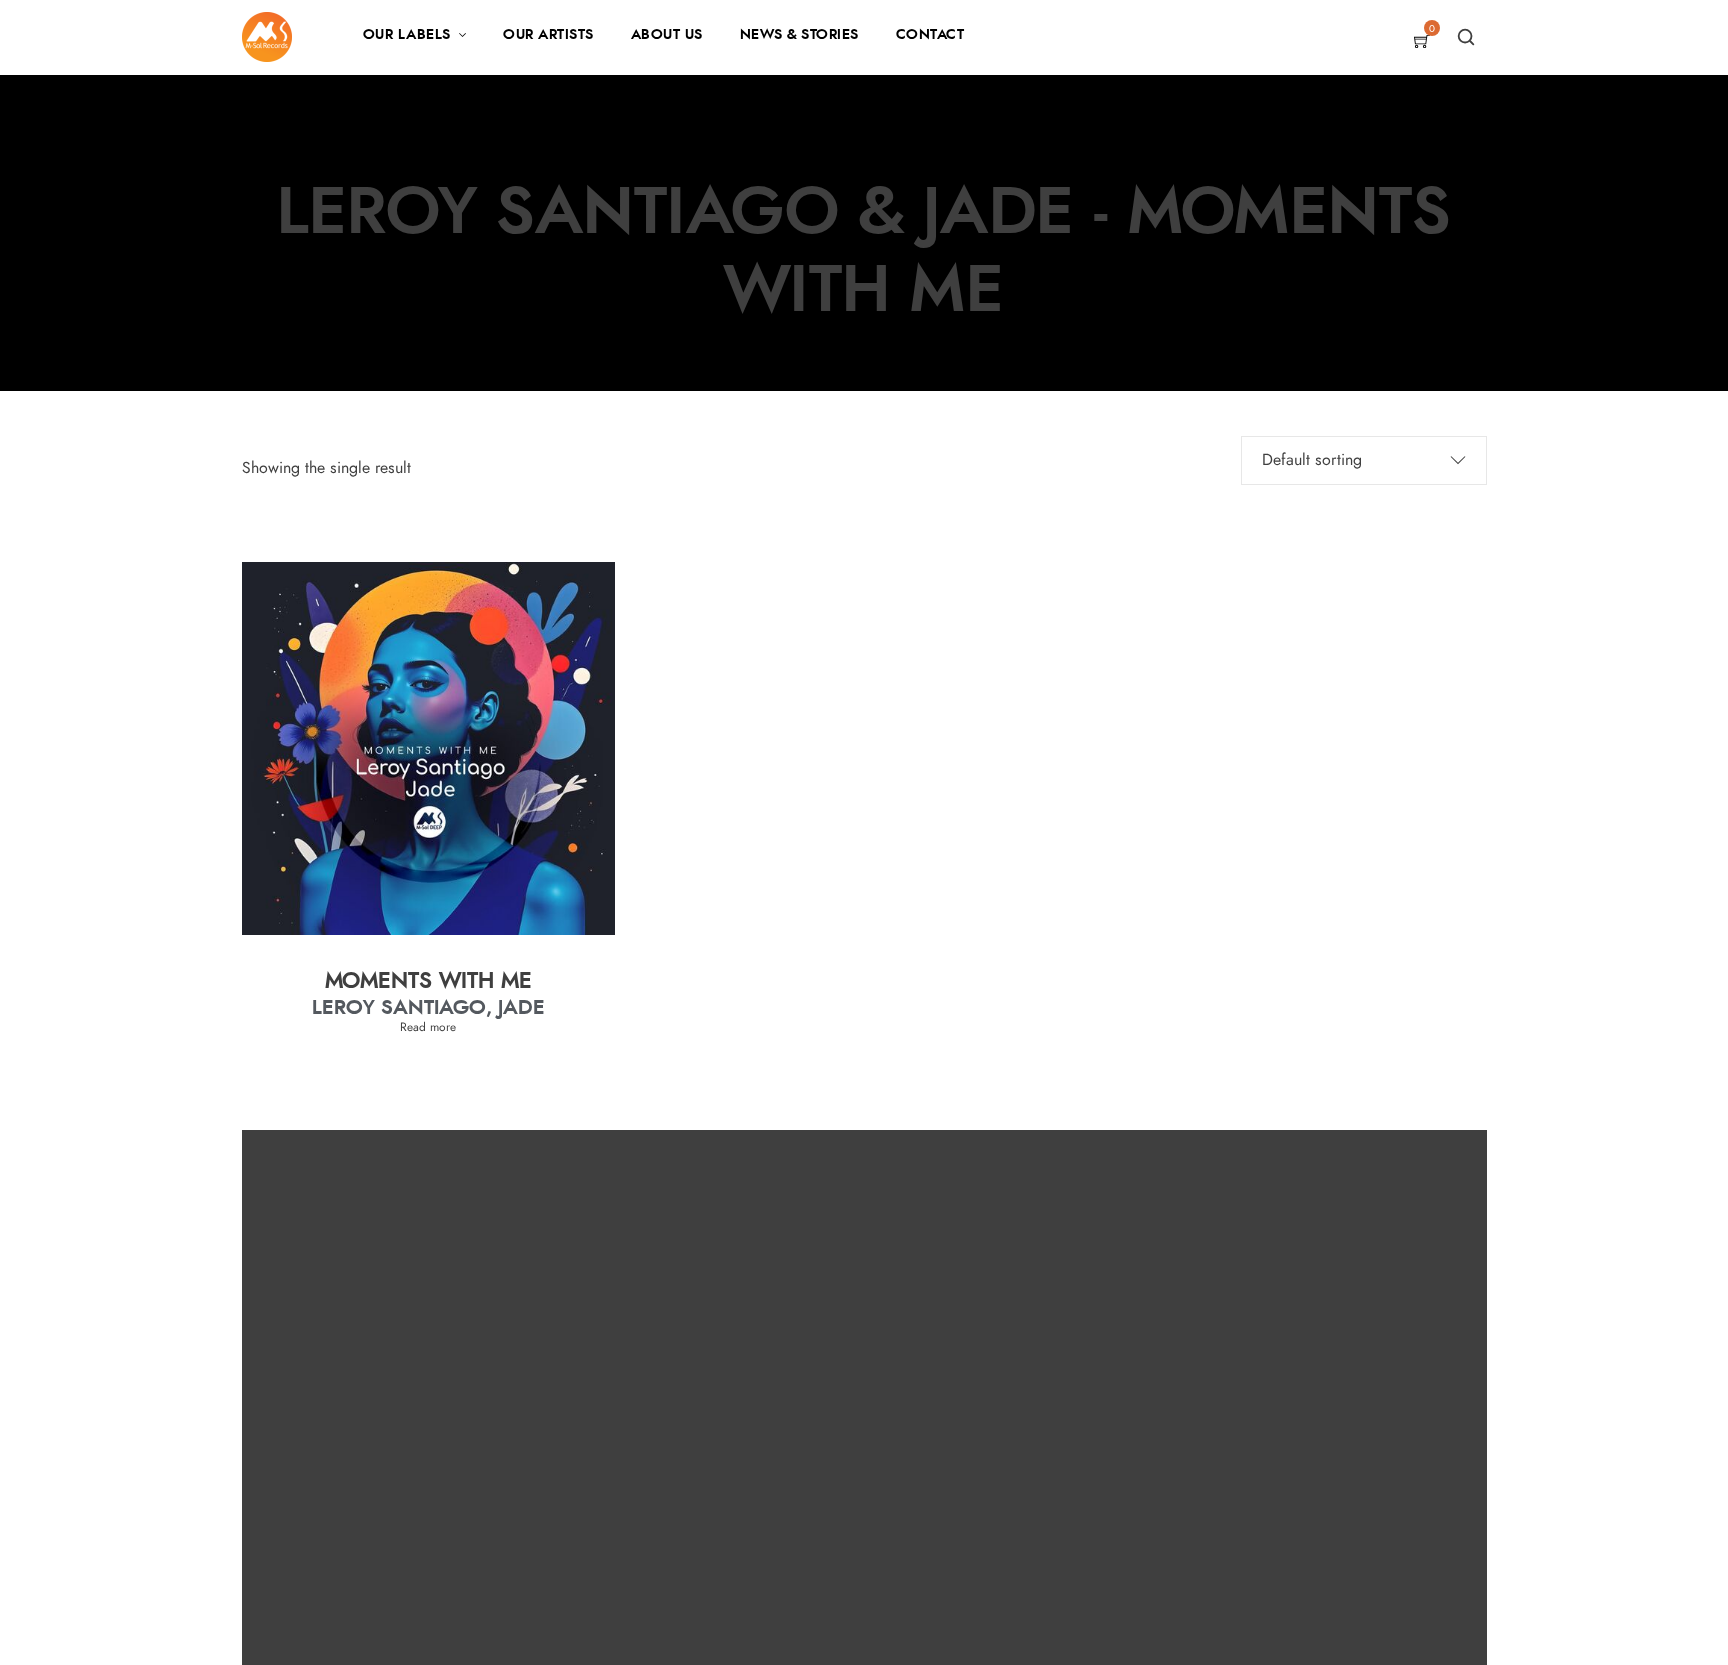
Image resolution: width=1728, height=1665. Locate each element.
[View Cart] (1422, 43)
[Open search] (1466, 37)
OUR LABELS (407, 35)
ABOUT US (667, 35)
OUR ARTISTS (548, 35)
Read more (428, 1027)
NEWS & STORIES (799, 35)
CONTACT (930, 35)
